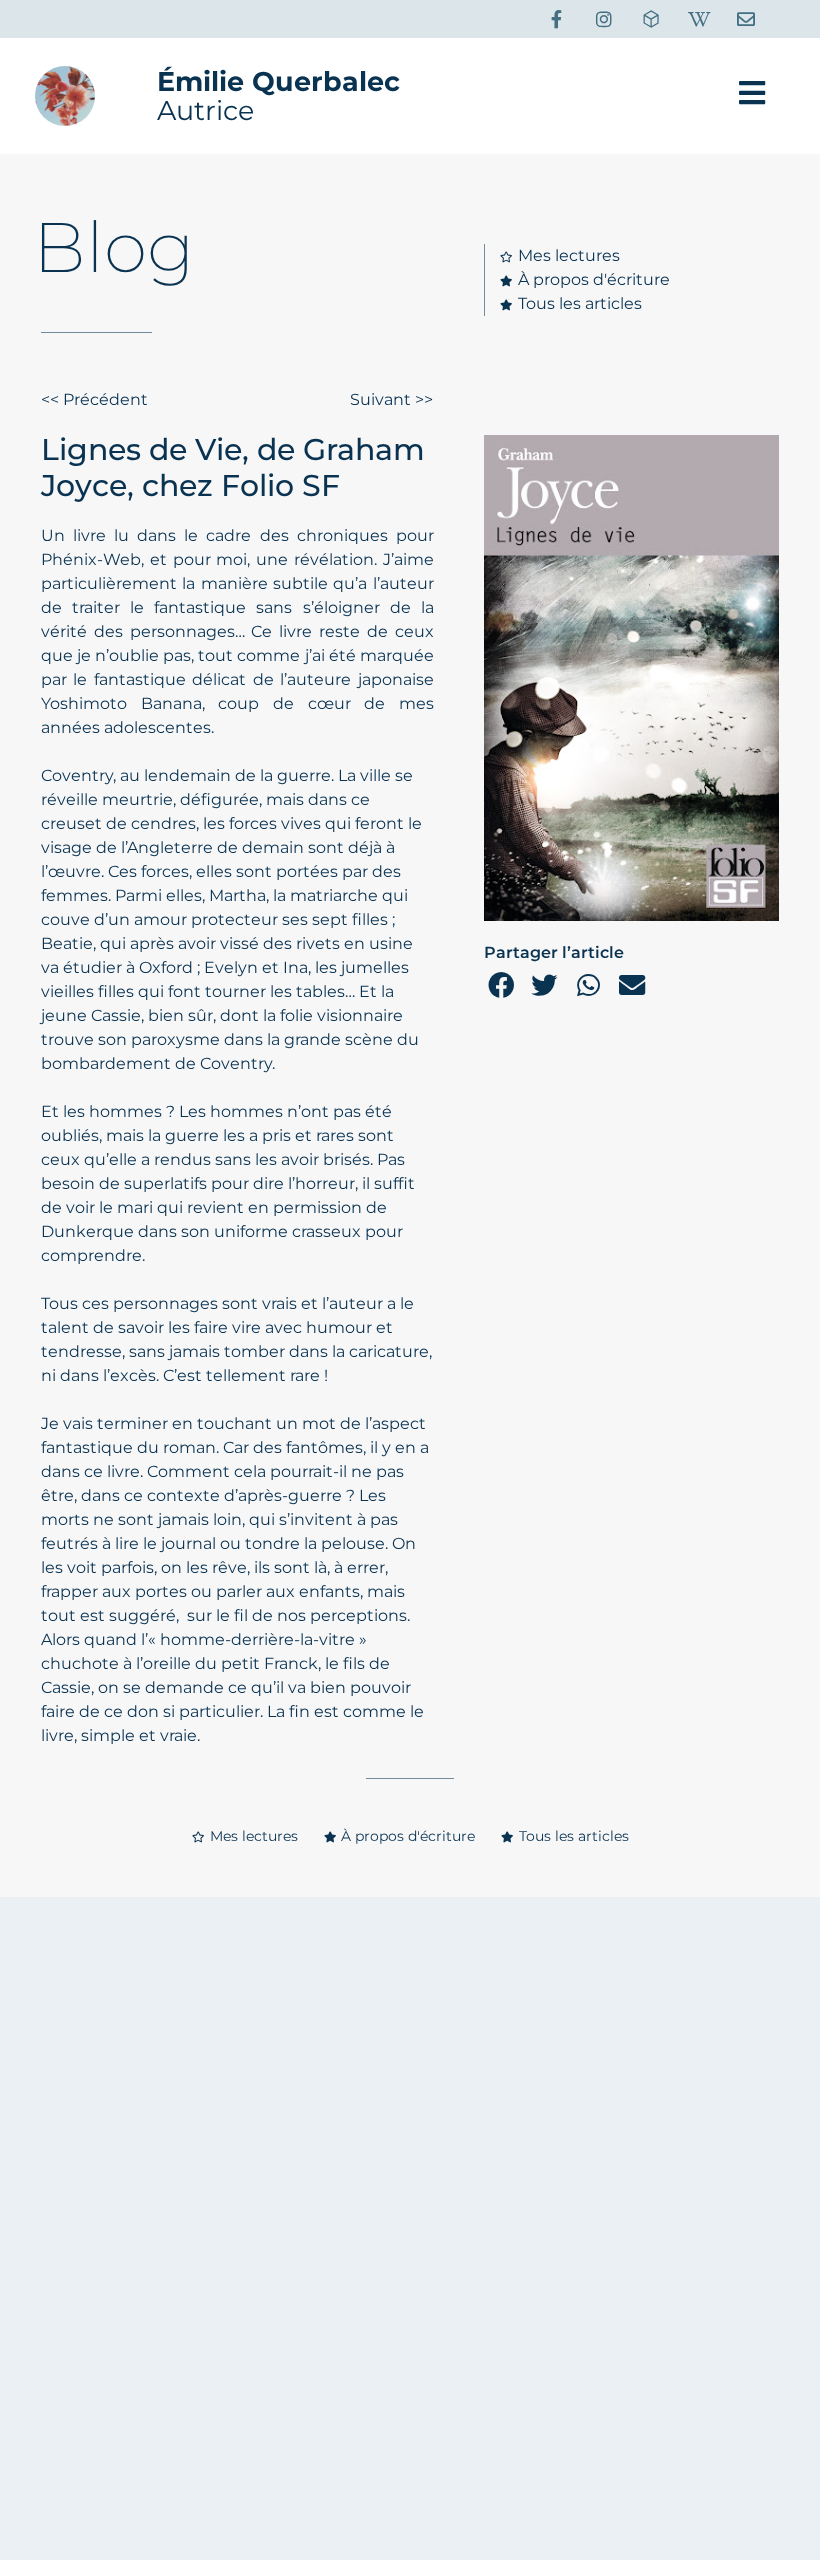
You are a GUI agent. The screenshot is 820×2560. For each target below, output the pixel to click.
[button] (501, 985)
